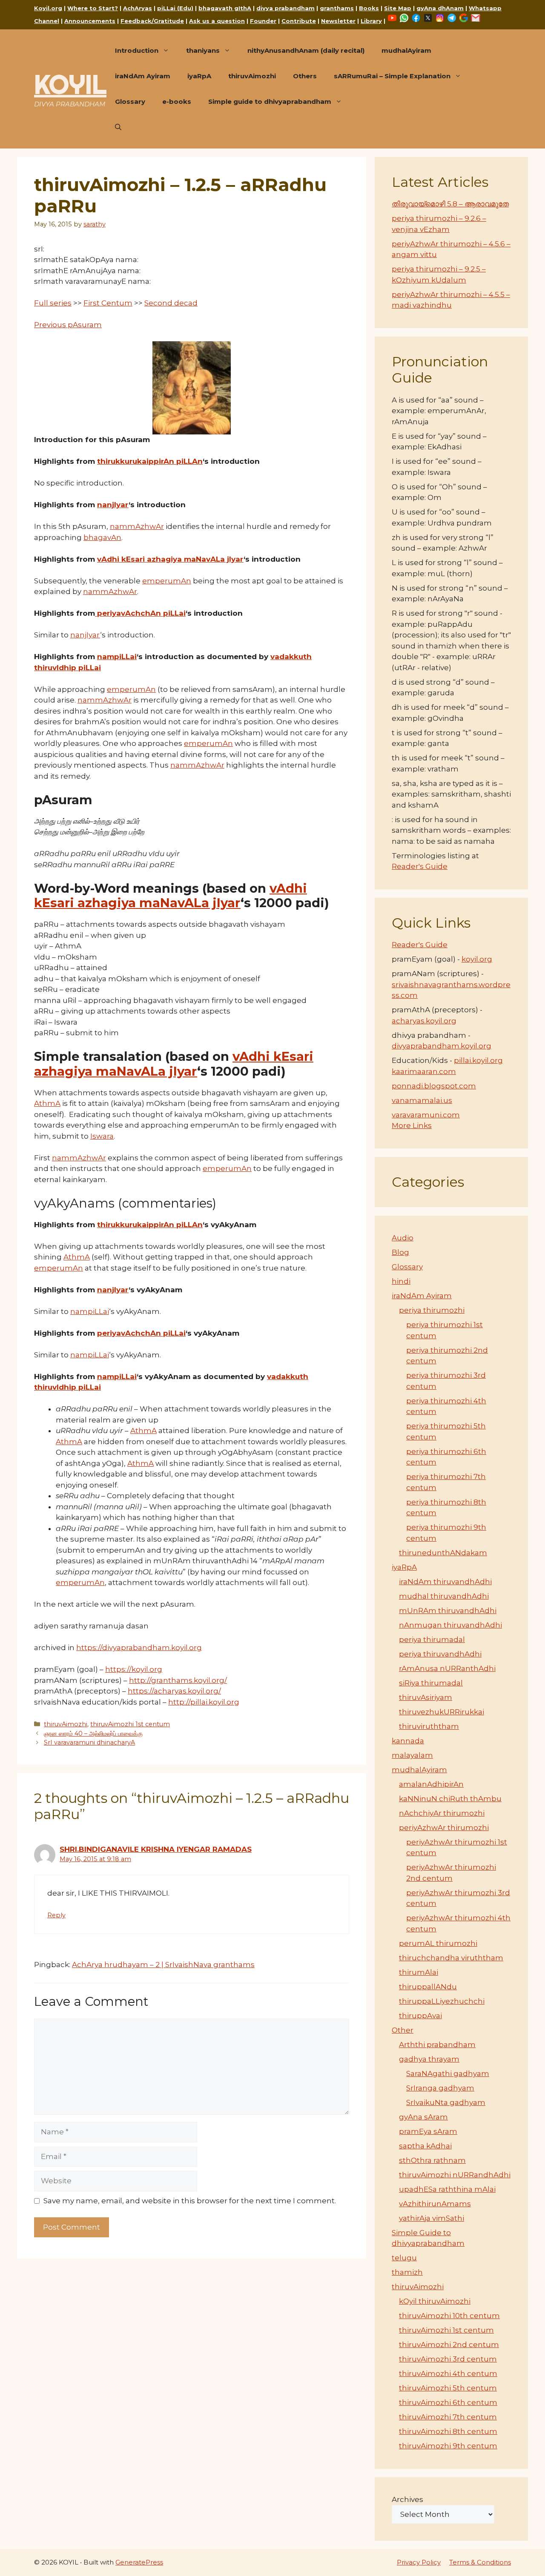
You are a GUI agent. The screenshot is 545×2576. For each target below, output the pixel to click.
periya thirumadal (432, 1639)
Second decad (171, 303)
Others (305, 76)
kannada (408, 1741)
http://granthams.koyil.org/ (178, 1680)
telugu (404, 2258)
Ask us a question (217, 21)
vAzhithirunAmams (435, 2204)
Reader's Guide (420, 866)
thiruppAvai (420, 2016)
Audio (403, 1238)
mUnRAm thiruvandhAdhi (448, 1611)
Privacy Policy (419, 2562)
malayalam (412, 1755)
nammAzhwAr (137, 526)
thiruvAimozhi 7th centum (448, 2417)
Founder (263, 21)
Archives (407, 2499)
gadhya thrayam (429, 2059)
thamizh (407, 2272)
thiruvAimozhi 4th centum (448, 2373)
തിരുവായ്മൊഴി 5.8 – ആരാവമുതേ (450, 204)
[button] (118, 127)
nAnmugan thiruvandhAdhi (450, 1625)
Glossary (130, 101)
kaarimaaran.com (424, 1071)
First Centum (108, 303)
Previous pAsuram (68, 325)
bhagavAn (102, 537)
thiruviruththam (429, 1726)
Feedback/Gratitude (152, 21)
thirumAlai (419, 1972)
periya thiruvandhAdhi (440, 1654)
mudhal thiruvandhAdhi (444, 1596)
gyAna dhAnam (440, 8)
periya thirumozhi (432, 1310)
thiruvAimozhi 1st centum (130, 1724)
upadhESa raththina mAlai (447, 2189)
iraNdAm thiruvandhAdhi (445, 1582)
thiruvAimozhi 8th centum (448, 2431)
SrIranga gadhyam (440, 2088)
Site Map (398, 8)
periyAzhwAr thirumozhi (444, 1828)
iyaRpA (199, 76)
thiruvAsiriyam (426, 1697)
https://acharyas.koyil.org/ (174, 1691)
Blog (400, 1252)
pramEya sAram (428, 2131)
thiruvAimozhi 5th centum (448, 2388)
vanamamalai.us (422, 1100)
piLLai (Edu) (175, 8)
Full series (53, 303)
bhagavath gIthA (225, 8)
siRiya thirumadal (431, 1683)
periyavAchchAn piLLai (140, 613)
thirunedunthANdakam (443, 1553)
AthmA (47, 1103)
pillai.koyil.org (478, 1060)
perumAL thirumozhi (438, 1943)
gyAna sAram (423, 2117)
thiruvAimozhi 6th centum (448, 2402)
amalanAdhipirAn (431, 1784)
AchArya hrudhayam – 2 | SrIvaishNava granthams (163, 1965)
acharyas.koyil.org (424, 1021)
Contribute (299, 21)
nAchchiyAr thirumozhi (442, 1813)
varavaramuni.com (426, 1115)
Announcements (90, 21)
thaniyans (203, 50)
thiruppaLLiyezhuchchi (442, 2001)
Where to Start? (93, 8)
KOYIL (70, 84)
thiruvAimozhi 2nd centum (449, 2345)
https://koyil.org (134, 1669)
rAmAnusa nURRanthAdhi (447, 1668)
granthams (337, 8)
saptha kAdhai (425, 2146)
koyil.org (477, 959)
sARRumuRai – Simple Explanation (392, 76)
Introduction (137, 50)
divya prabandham (285, 8)
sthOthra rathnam (432, 2160)
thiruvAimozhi (252, 76)
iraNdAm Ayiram (143, 76)
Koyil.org (48, 8)
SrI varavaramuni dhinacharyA (89, 1742)
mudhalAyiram (406, 50)
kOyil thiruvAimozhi (435, 2301)
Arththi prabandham (437, 2045)
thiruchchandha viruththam (451, 1958)
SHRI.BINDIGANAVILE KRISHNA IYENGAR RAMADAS (156, 1849)
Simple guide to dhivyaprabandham (270, 101)
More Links (412, 1125)
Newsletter (338, 21)
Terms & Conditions (480, 2562)
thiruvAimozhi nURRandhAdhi (455, 2175)
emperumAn (167, 581)
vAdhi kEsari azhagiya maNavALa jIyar (170, 559)
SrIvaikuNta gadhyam (446, 2102)
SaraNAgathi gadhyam (448, 2073)
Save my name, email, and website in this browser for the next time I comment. (190, 2201)
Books (369, 8)
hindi (401, 1281)
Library (371, 21)
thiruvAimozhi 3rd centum (448, 2359)
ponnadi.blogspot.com (434, 1086)
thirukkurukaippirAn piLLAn (150, 461)
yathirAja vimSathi (432, 2218)
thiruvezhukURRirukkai (442, 1712)
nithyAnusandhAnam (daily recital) (306, 50)
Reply (56, 1915)
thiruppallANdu (428, 1987)
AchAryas (138, 8)
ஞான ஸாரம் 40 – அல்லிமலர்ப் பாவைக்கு (93, 1734)
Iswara (102, 1136)
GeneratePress (139, 2562)
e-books (177, 101)
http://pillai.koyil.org (204, 1702)
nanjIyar (113, 505)
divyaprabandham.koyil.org (442, 1046)
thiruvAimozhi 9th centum (448, 2446)
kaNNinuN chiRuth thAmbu (450, 1799)
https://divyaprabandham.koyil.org (139, 1648)
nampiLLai (117, 657)
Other (403, 2030)
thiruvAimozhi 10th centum (449, 2316)
